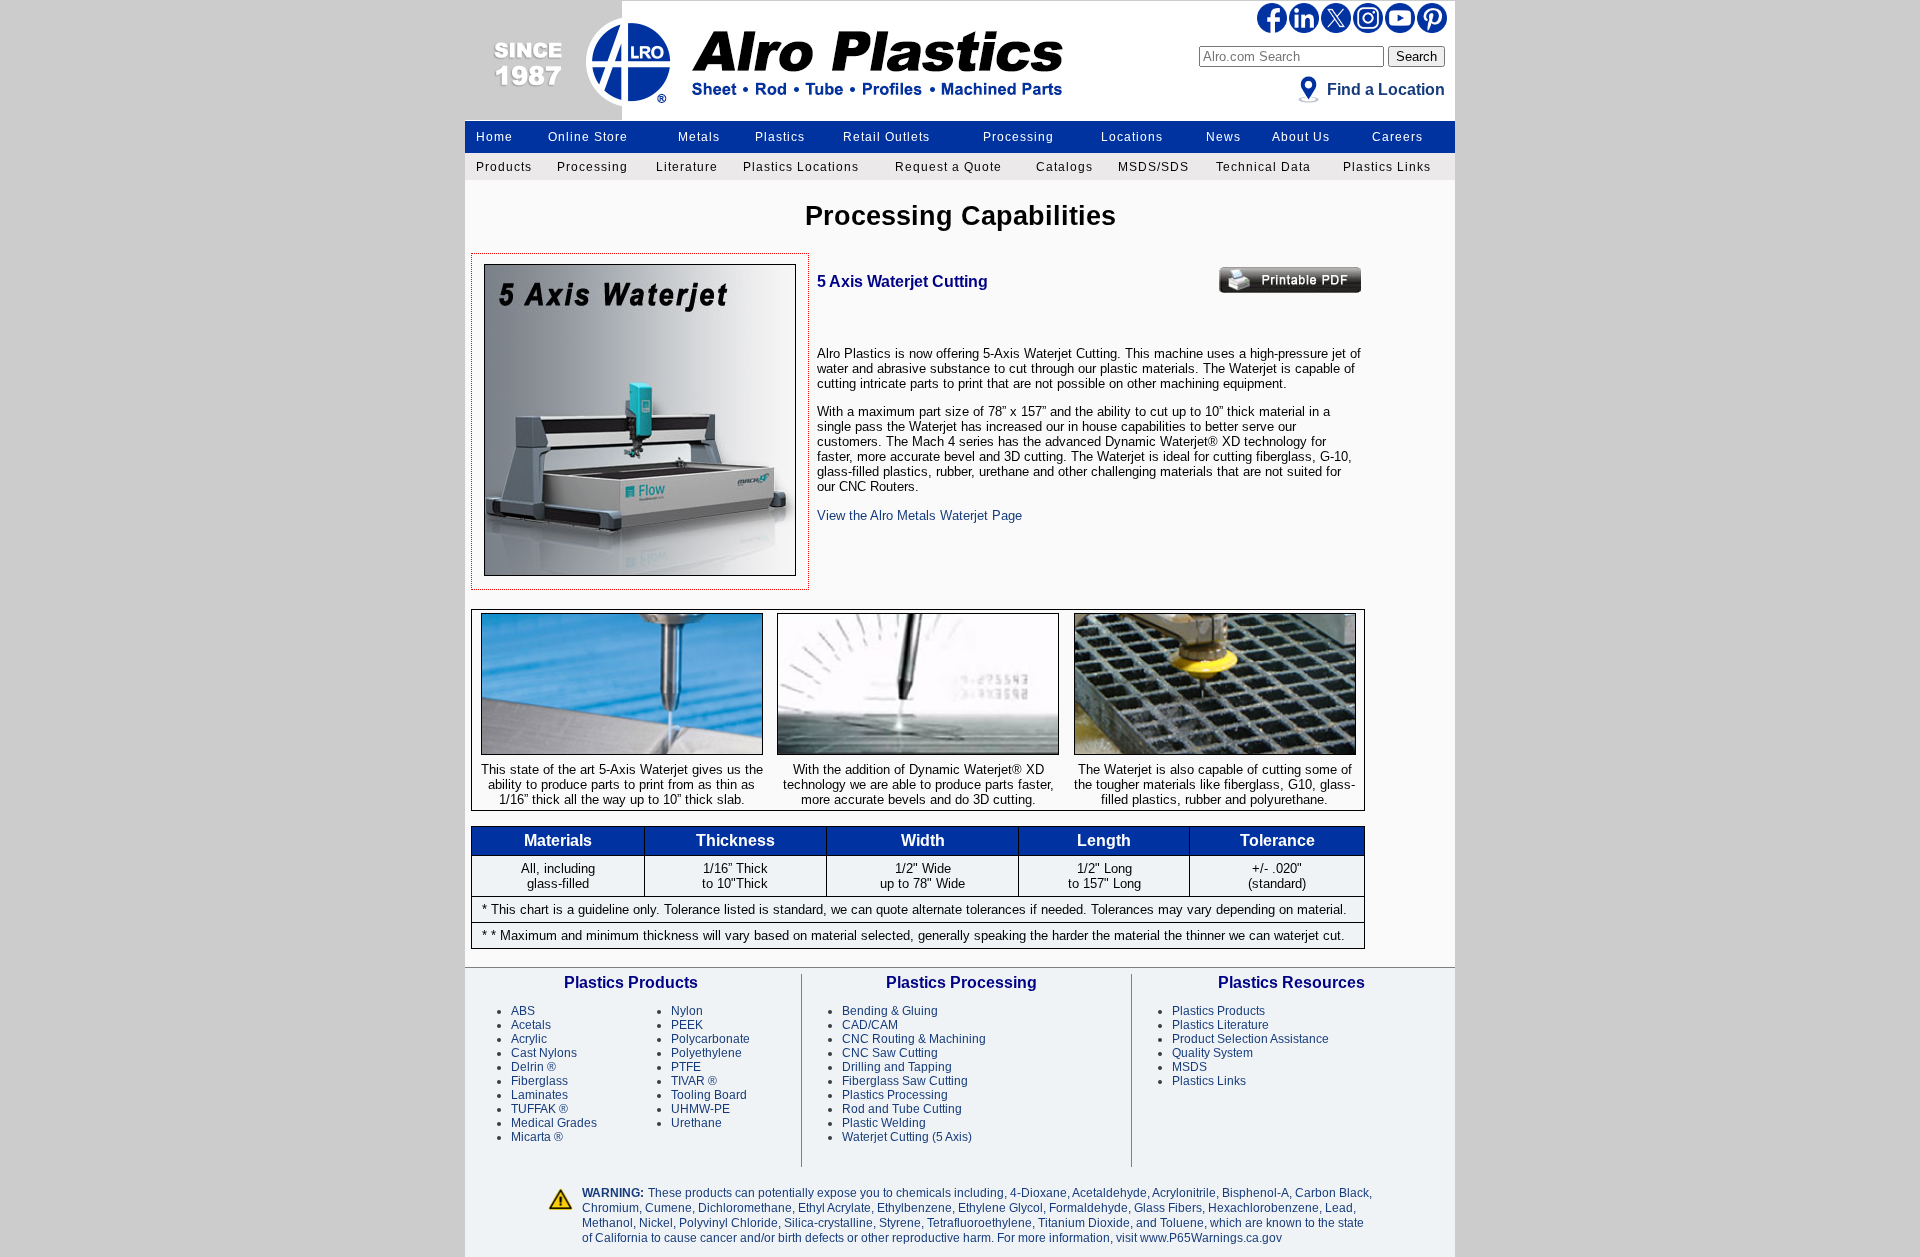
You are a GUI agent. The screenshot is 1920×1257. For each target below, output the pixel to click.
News (1223, 137)
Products (504, 167)
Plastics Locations (801, 167)
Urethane (696, 1123)
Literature (687, 167)
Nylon (687, 1011)
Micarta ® (537, 1137)
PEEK (687, 1025)
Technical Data (1263, 167)
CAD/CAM (870, 1025)
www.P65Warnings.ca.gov (1211, 1238)
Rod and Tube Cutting (902, 1109)
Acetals (531, 1025)
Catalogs (1064, 167)
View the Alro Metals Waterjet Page (919, 515)
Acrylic (529, 1039)
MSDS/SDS (1153, 167)
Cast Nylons (544, 1053)
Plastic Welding (884, 1123)
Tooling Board (709, 1095)
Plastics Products (1218, 1011)
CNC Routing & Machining (914, 1039)
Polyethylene (706, 1053)
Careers (1397, 137)
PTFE (686, 1067)
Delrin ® (533, 1067)
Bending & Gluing (890, 1011)
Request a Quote (948, 167)
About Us (1301, 137)
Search (1416, 56)
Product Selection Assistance (1250, 1039)
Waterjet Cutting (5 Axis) (907, 1137)
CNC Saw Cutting (890, 1053)
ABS (523, 1011)
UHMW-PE (700, 1109)
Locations (1132, 137)
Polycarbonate (710, 1039)
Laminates (539, 1095)
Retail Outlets (886, 137)
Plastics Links (1387, 167)
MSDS (1189, 1067)
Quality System (1212, 1053)
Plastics (780, 137)
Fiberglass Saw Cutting (905, 1081)
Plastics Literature (1220, 1025)
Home (494, 137)
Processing (1018, 137)
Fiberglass (539, 1081)
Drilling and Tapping (897, 1067)
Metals (699, 137)
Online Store (588, 137)
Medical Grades (554, 1123)
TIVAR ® (694, 1081)
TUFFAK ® (539, 1109)
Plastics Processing (895, 1095)
